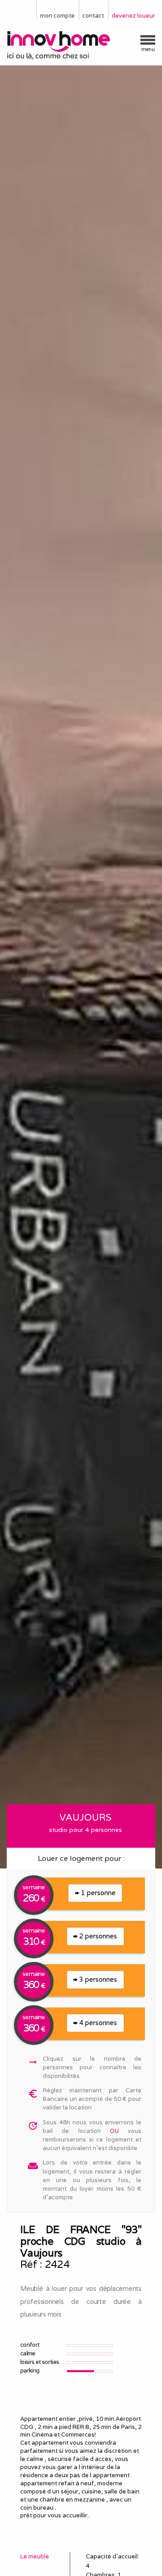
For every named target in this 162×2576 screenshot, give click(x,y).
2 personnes (97, 1936)
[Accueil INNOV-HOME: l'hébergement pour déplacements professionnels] (81, 45)
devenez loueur (133, 16)
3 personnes (97, 1979)
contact (93, 16)
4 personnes (97, 2023)
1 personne (97, 1893)
